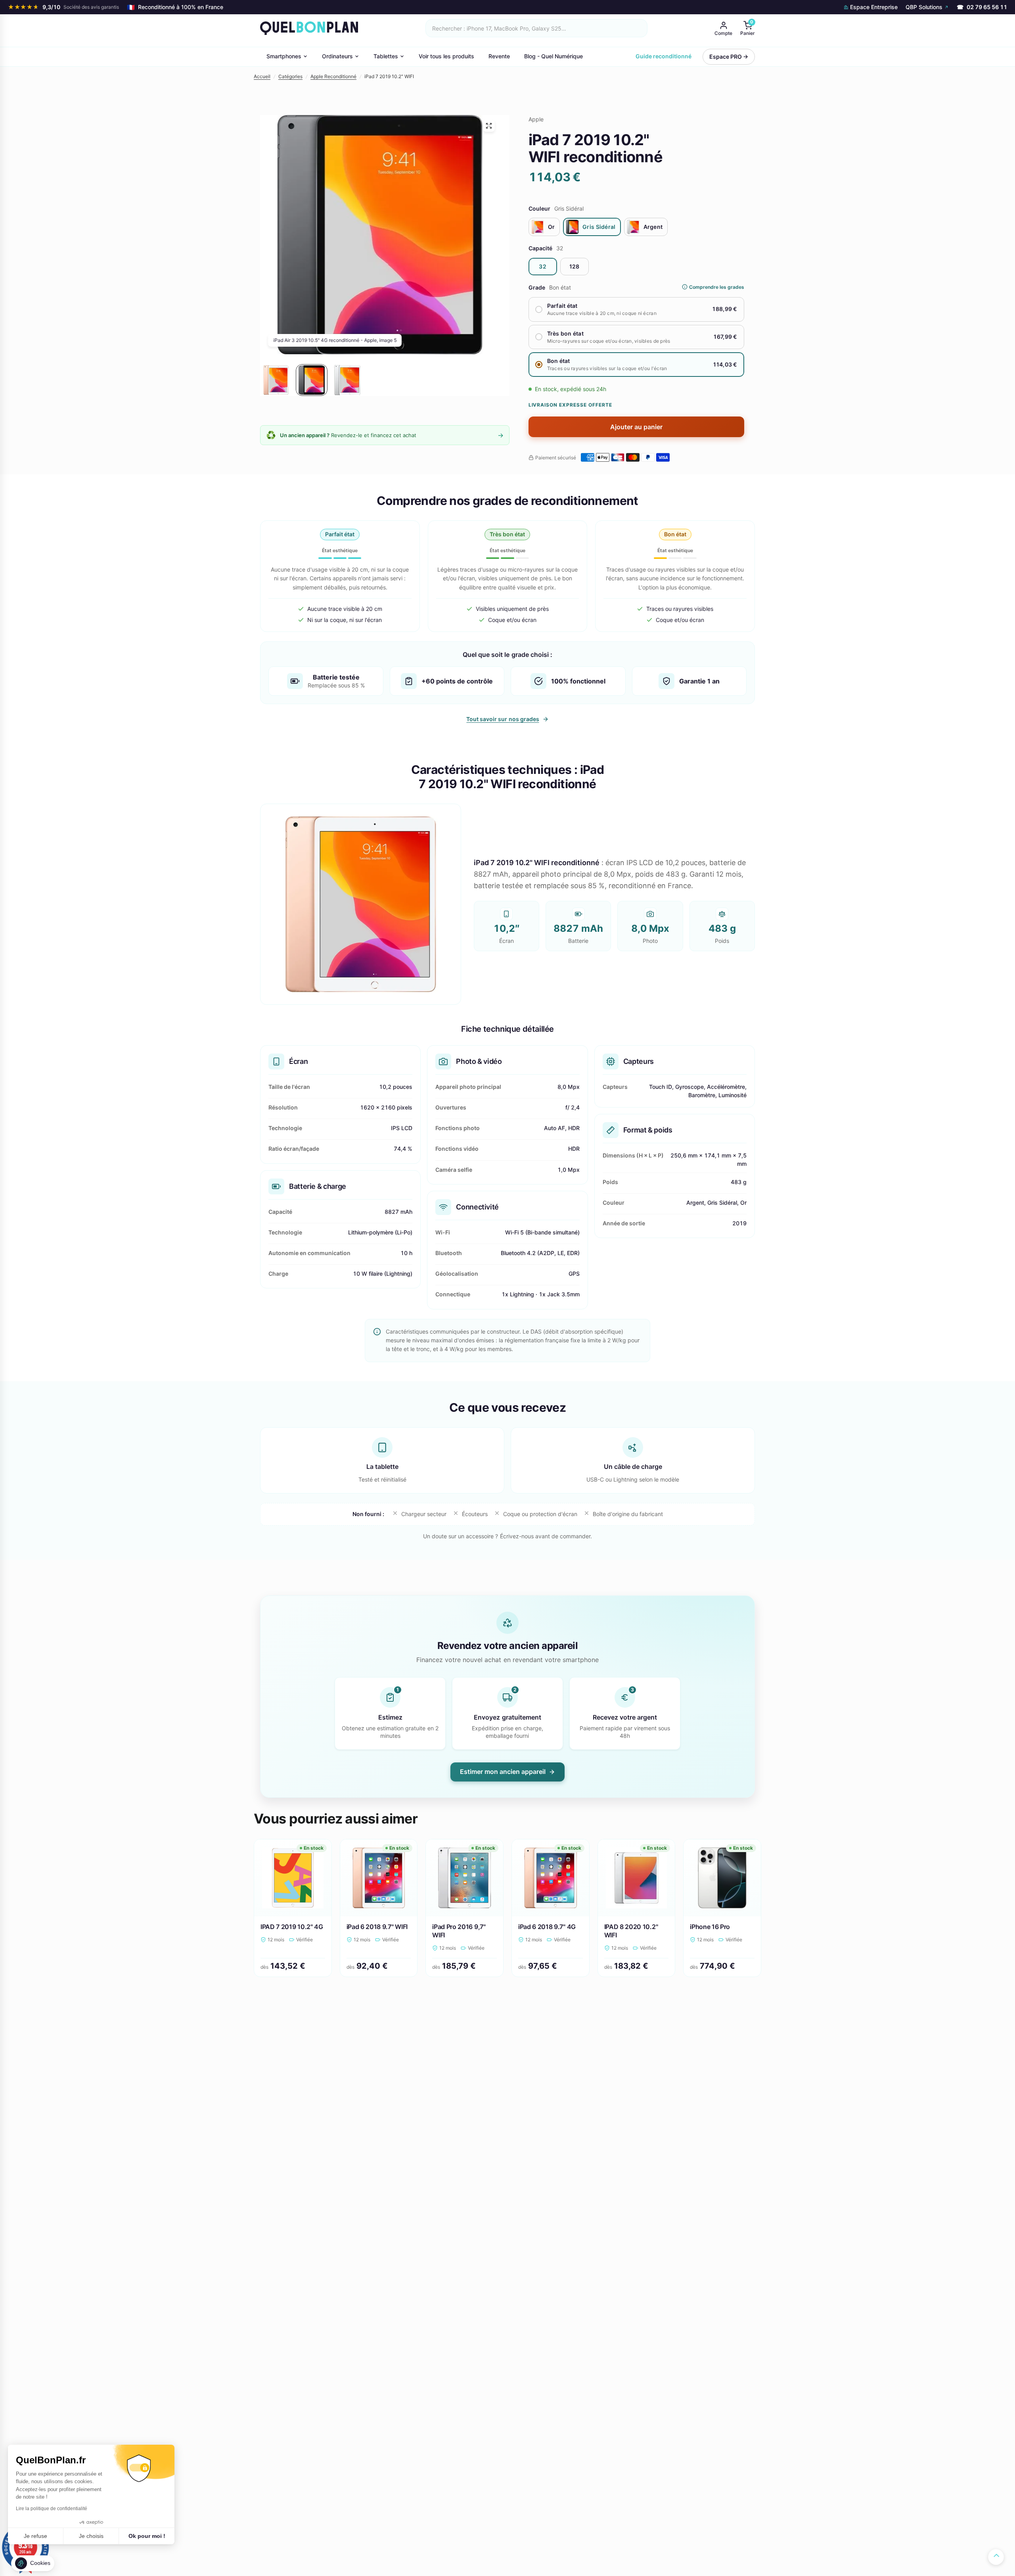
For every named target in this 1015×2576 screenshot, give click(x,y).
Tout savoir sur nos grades (503, 719)
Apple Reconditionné (333, 76)
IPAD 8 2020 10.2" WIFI (631, 1931)
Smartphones (284, 56)
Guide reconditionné (664, 56)
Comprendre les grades (717, 287)
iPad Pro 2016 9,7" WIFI (459, 1931)
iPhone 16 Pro (710, 1927)
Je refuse (35, 2536)
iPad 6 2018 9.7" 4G (547, 1927)
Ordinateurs (337, 56)
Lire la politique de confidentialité (52, 2509)
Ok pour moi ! (147, 2536)
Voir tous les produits (446, 56)
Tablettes (386, 56)
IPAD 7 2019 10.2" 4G (292, 1927)
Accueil (262, 76)
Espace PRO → (729, 57)
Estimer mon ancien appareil (503, 1772)
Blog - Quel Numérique (553, 56)
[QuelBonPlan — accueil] (309, 28)
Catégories (290, 76)
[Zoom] (489, 126)
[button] (33, 2563)
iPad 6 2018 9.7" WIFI (377, 1927)
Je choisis (91, 2536)
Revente (499, 56)
